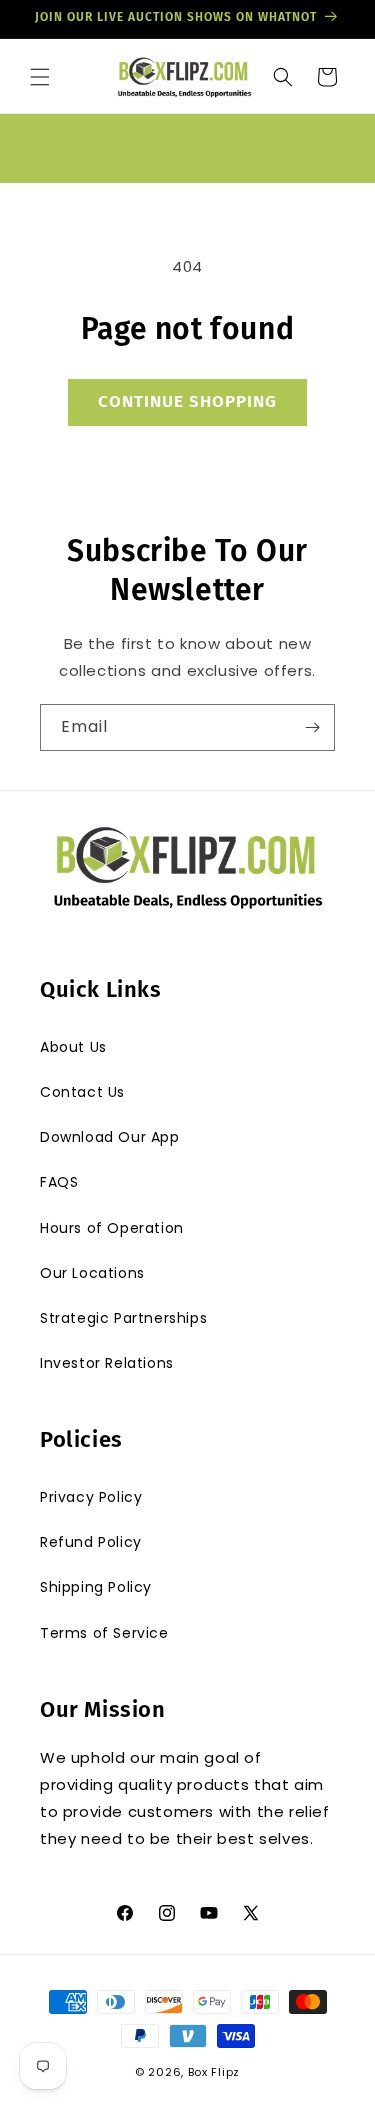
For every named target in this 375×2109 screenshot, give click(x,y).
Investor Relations (107, 1363)
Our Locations (92, 1273)
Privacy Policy (91, 1497)
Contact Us (82, 1092)
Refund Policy (91, 1542)
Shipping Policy (96, 1587)
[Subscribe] (312, 727)
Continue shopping (187, 401)
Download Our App (110, 1137)
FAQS (59, 1182)
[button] (40, 77)
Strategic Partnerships (123, 1318)
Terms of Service (104, 1633)
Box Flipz (214, 2072)
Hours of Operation (112, 1228)
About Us (73, 1047)
